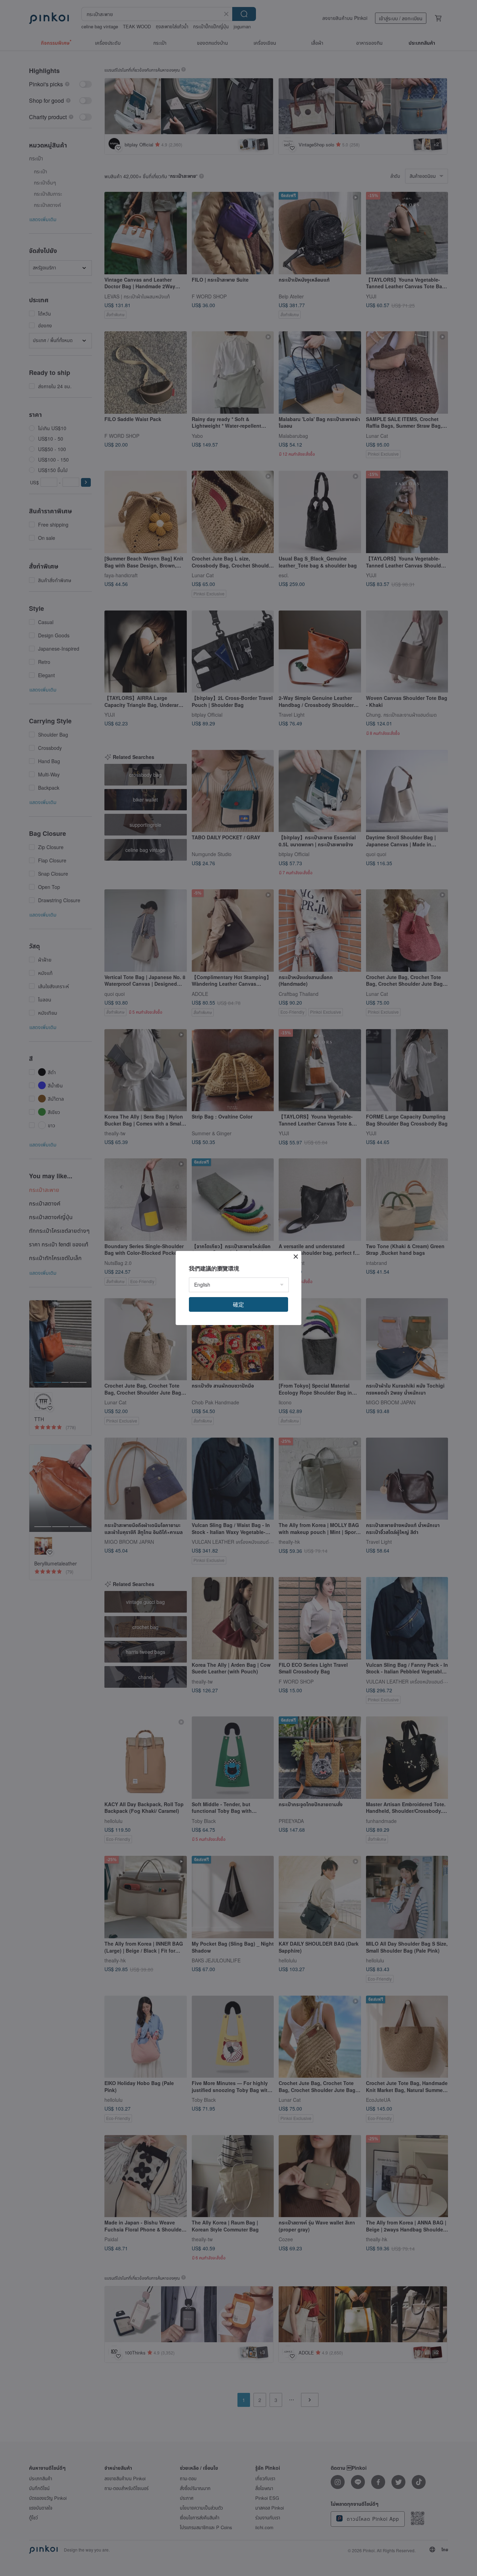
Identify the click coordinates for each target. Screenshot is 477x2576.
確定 (239, 1304)
